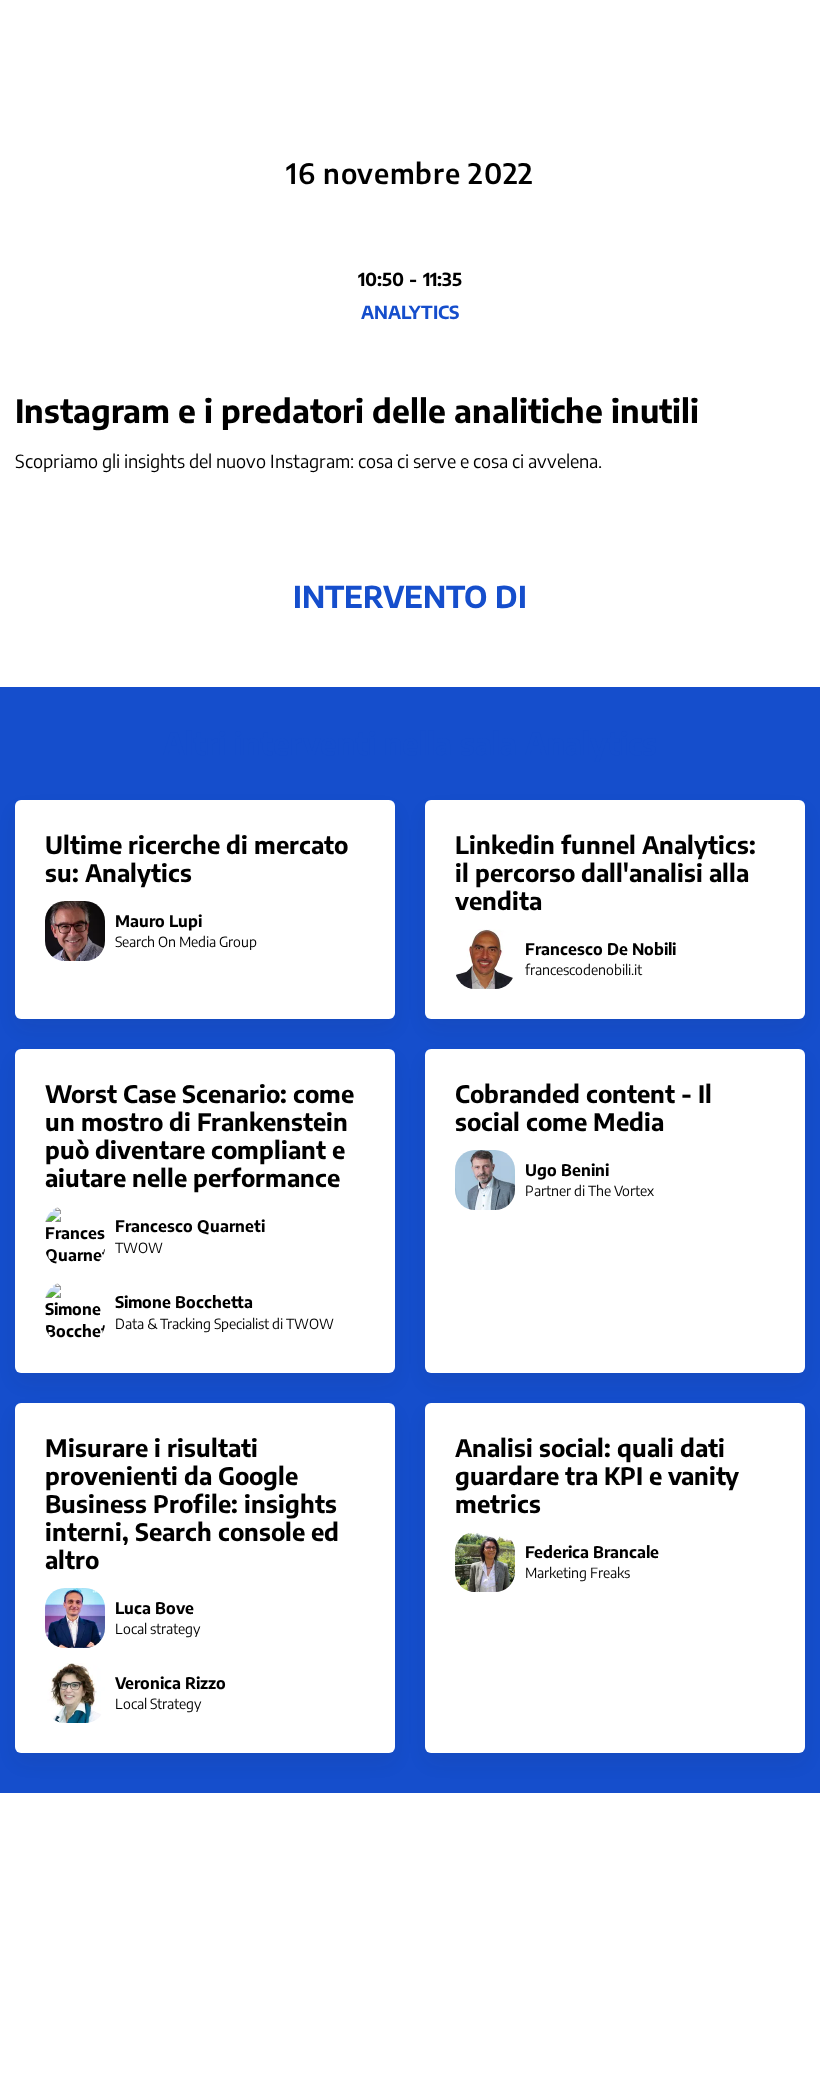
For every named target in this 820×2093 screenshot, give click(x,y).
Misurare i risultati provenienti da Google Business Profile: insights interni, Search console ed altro (192, 1503)
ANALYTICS (410, 311)
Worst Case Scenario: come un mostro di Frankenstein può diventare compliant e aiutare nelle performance (199, 1135)
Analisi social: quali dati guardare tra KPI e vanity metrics (597, 1475)
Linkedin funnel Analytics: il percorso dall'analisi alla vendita (605, 872)
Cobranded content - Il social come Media (583, 1107)
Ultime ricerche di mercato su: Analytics (196, 858)
